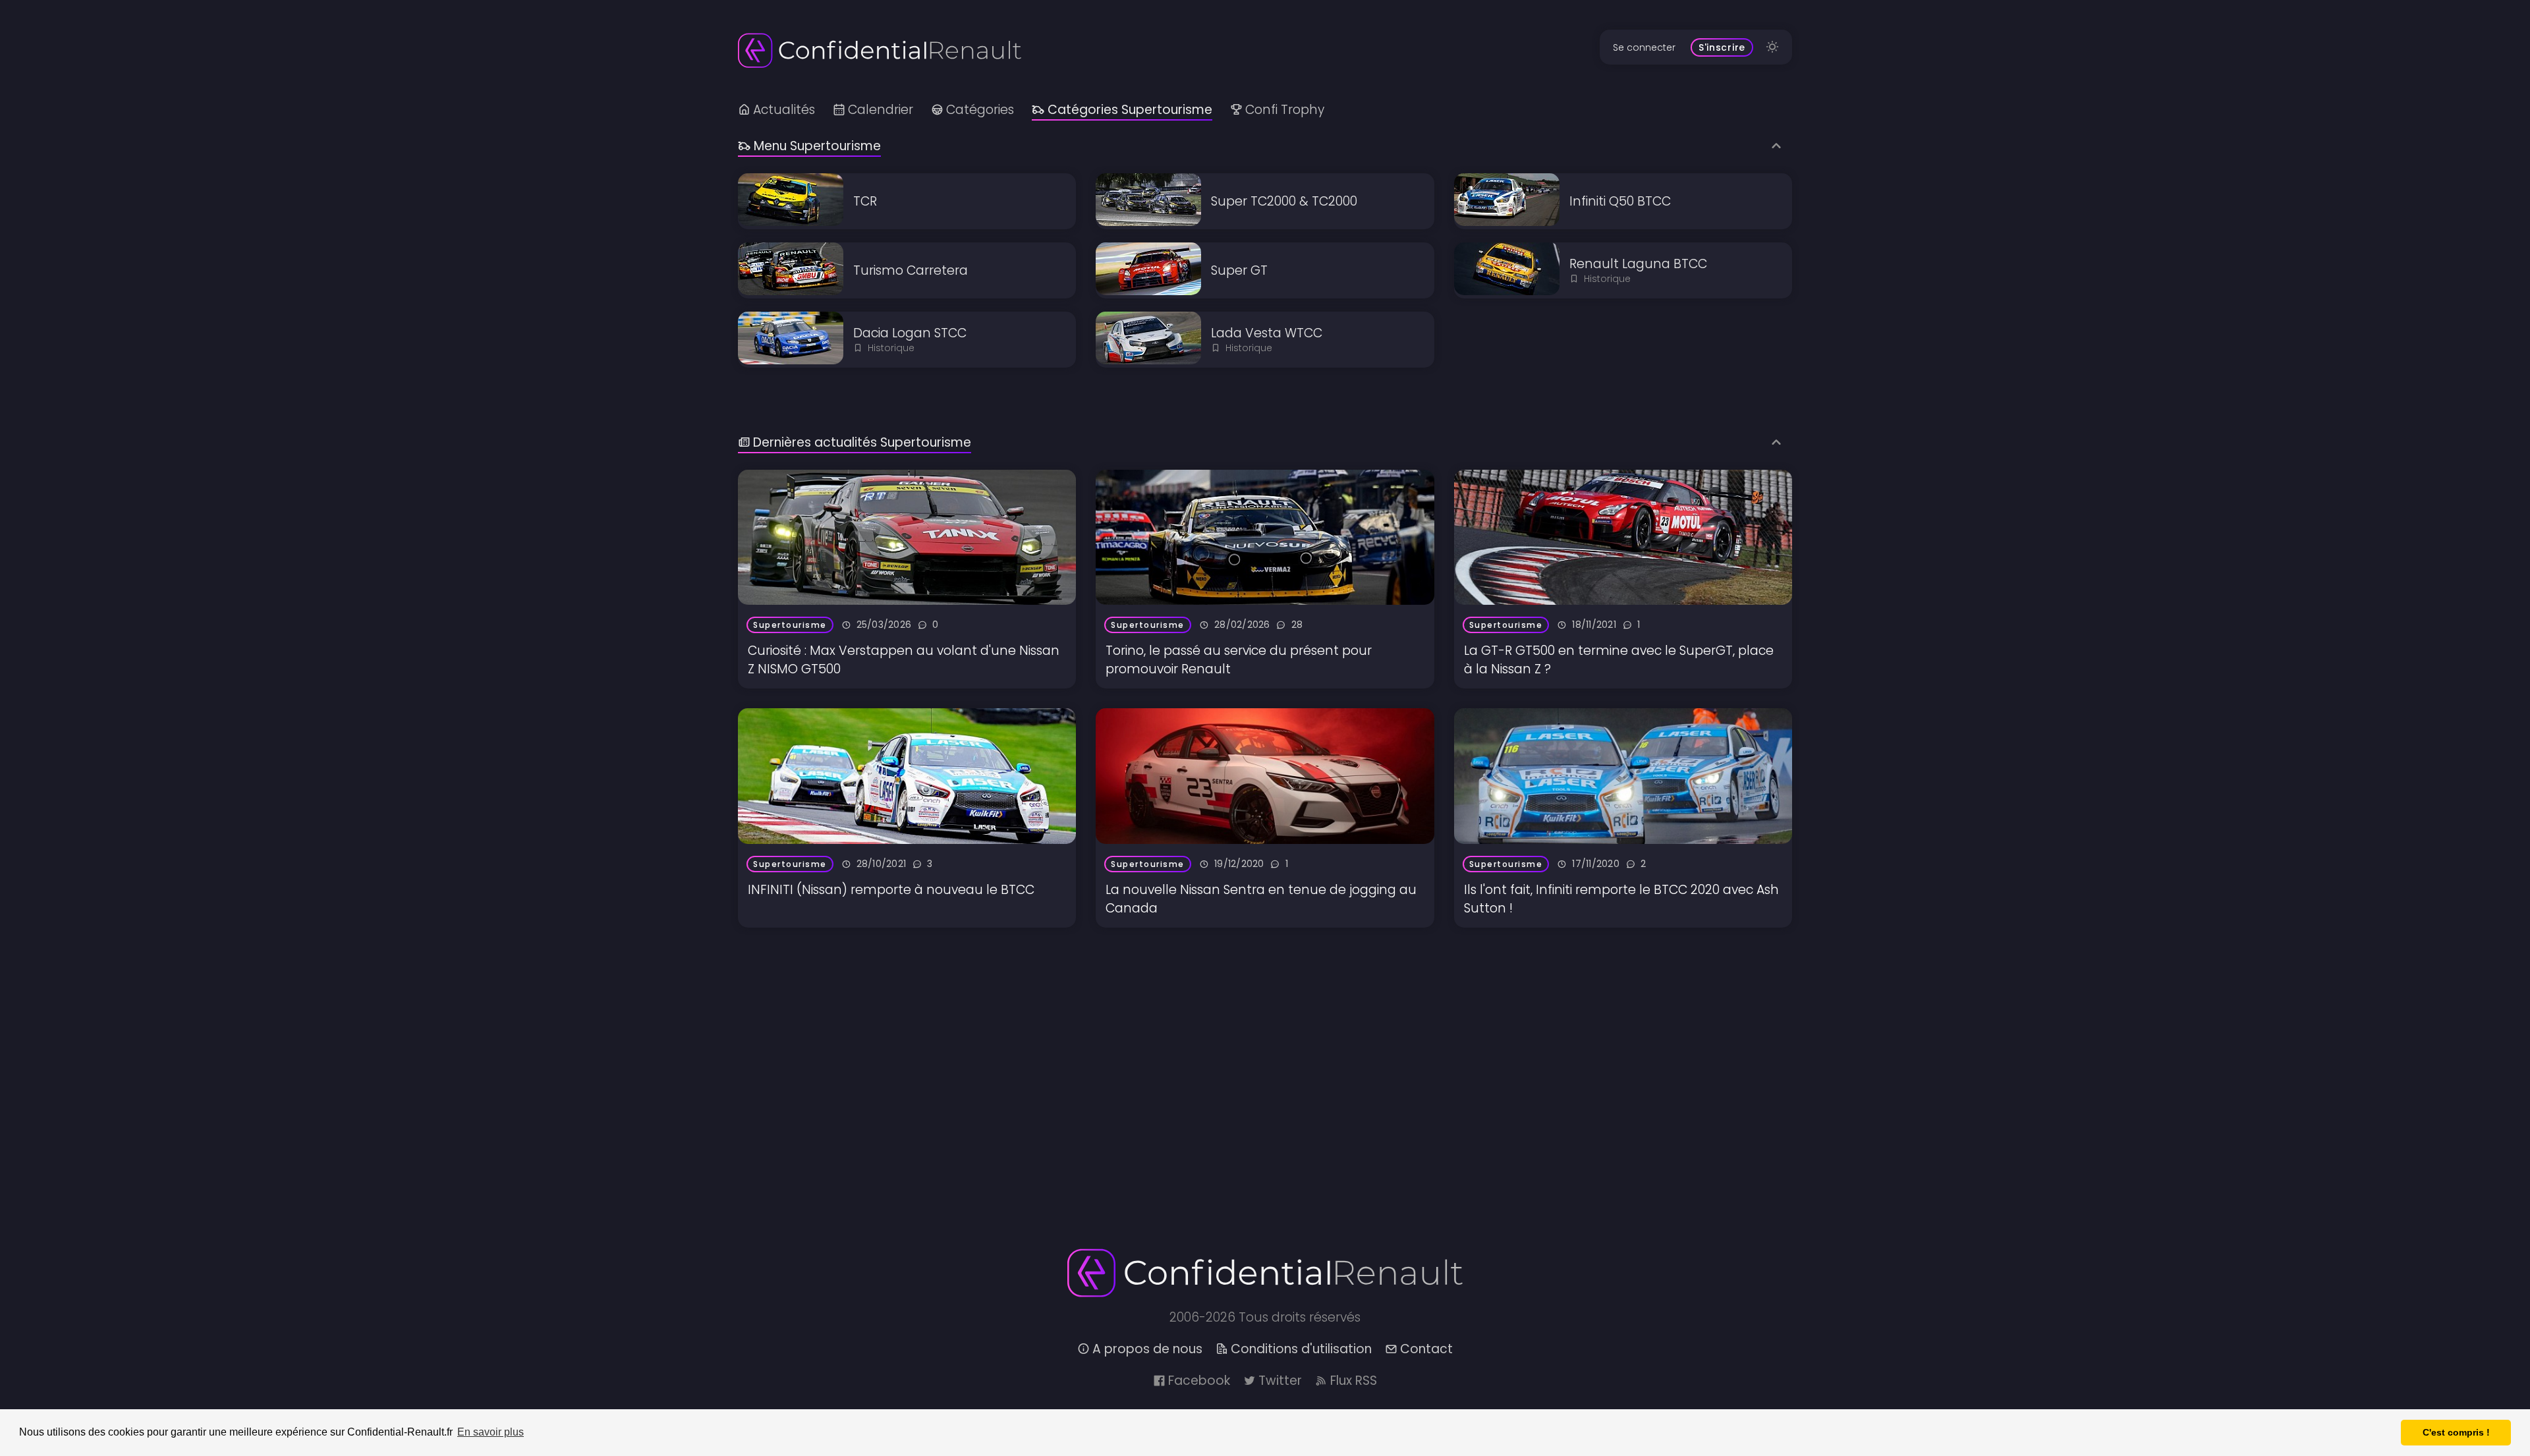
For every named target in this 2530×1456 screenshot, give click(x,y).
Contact (1426, 1349)
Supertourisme (790, 625)
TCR (865, 201)
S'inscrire (1722, 47)
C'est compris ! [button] (2456, 1432)
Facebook (1199, 1381)
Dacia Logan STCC (910, 333)
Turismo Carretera (911, 270)
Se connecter (1644, 47)
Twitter (1280, 1381)
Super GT (1239, 270)
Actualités (784, 110)
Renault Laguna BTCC (1638, 264)
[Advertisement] (1133, 1020)
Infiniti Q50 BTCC (1620, 201)
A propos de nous (1147, 1349)
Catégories (980, 110)
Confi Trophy (1285, 110)
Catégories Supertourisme (1130, 110)
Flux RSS (1354, 1381)
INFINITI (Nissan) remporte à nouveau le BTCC (891, 890)
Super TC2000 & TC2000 (1284, 201)
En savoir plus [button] (491, 1432)
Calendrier (881, 110)
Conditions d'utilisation (1301, 1349)
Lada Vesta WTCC (1267, 333)
